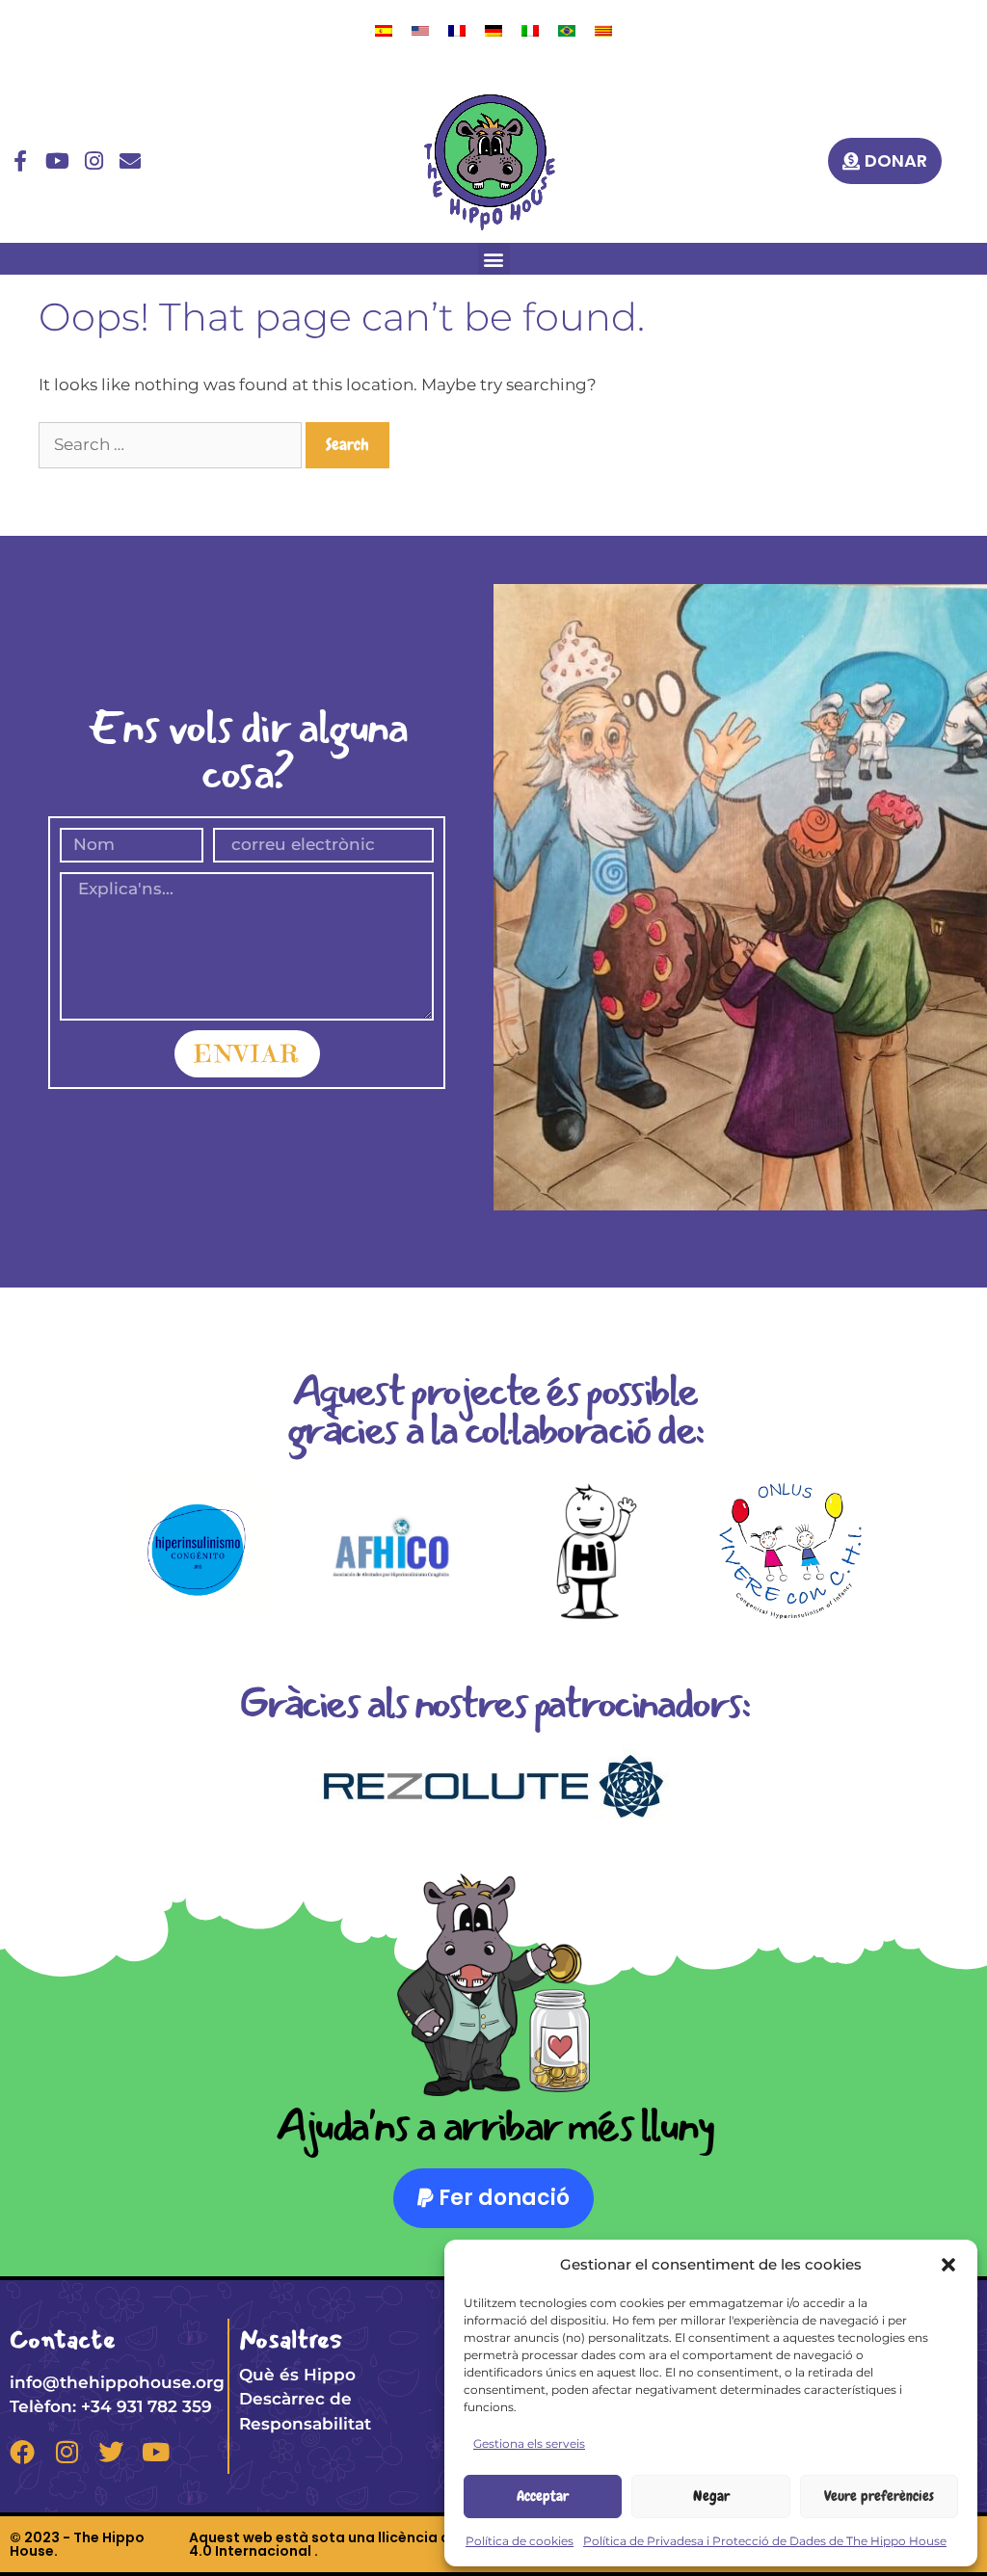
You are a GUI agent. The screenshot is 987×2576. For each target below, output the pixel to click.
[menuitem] (384, 30)
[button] (948, 2265)
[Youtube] (57, 161)
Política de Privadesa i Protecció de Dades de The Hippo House (765, 2541)
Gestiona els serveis (529, 2443)
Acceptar (543, 2496)
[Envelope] (130, 161)
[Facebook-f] (20, 161)
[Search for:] (172, 444)
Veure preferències (879, 2496)
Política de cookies (520, 2541)
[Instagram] (93, 161)
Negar (711, 2496)
